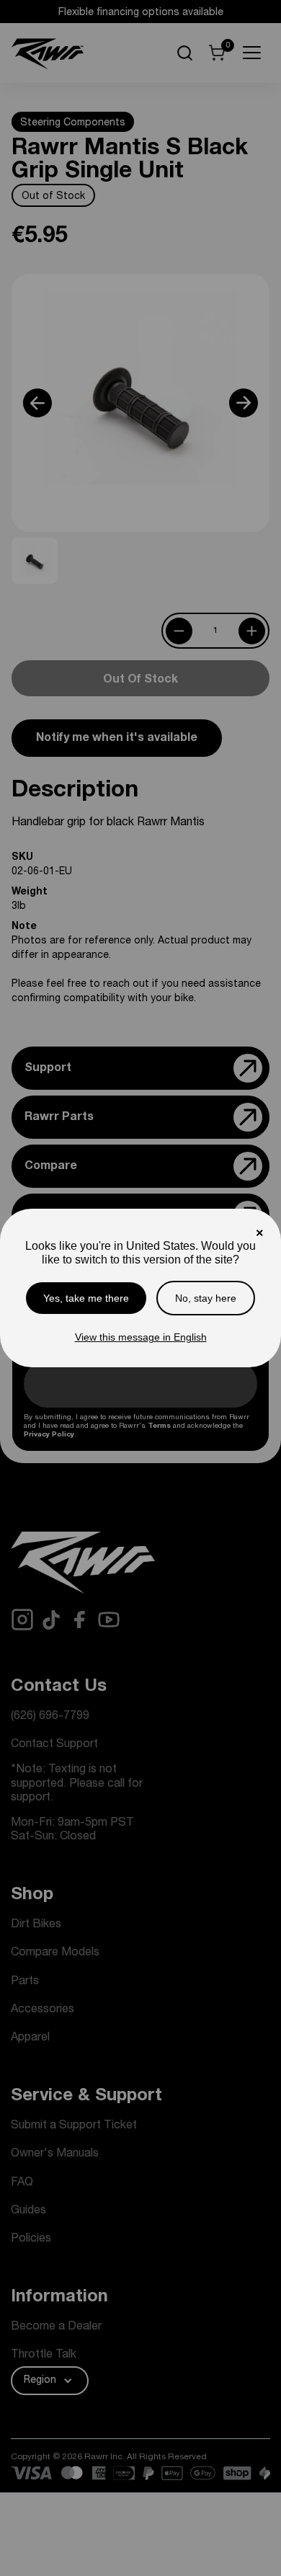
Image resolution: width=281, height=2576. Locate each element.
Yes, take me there (86, 1298)
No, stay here (206, 1298)
